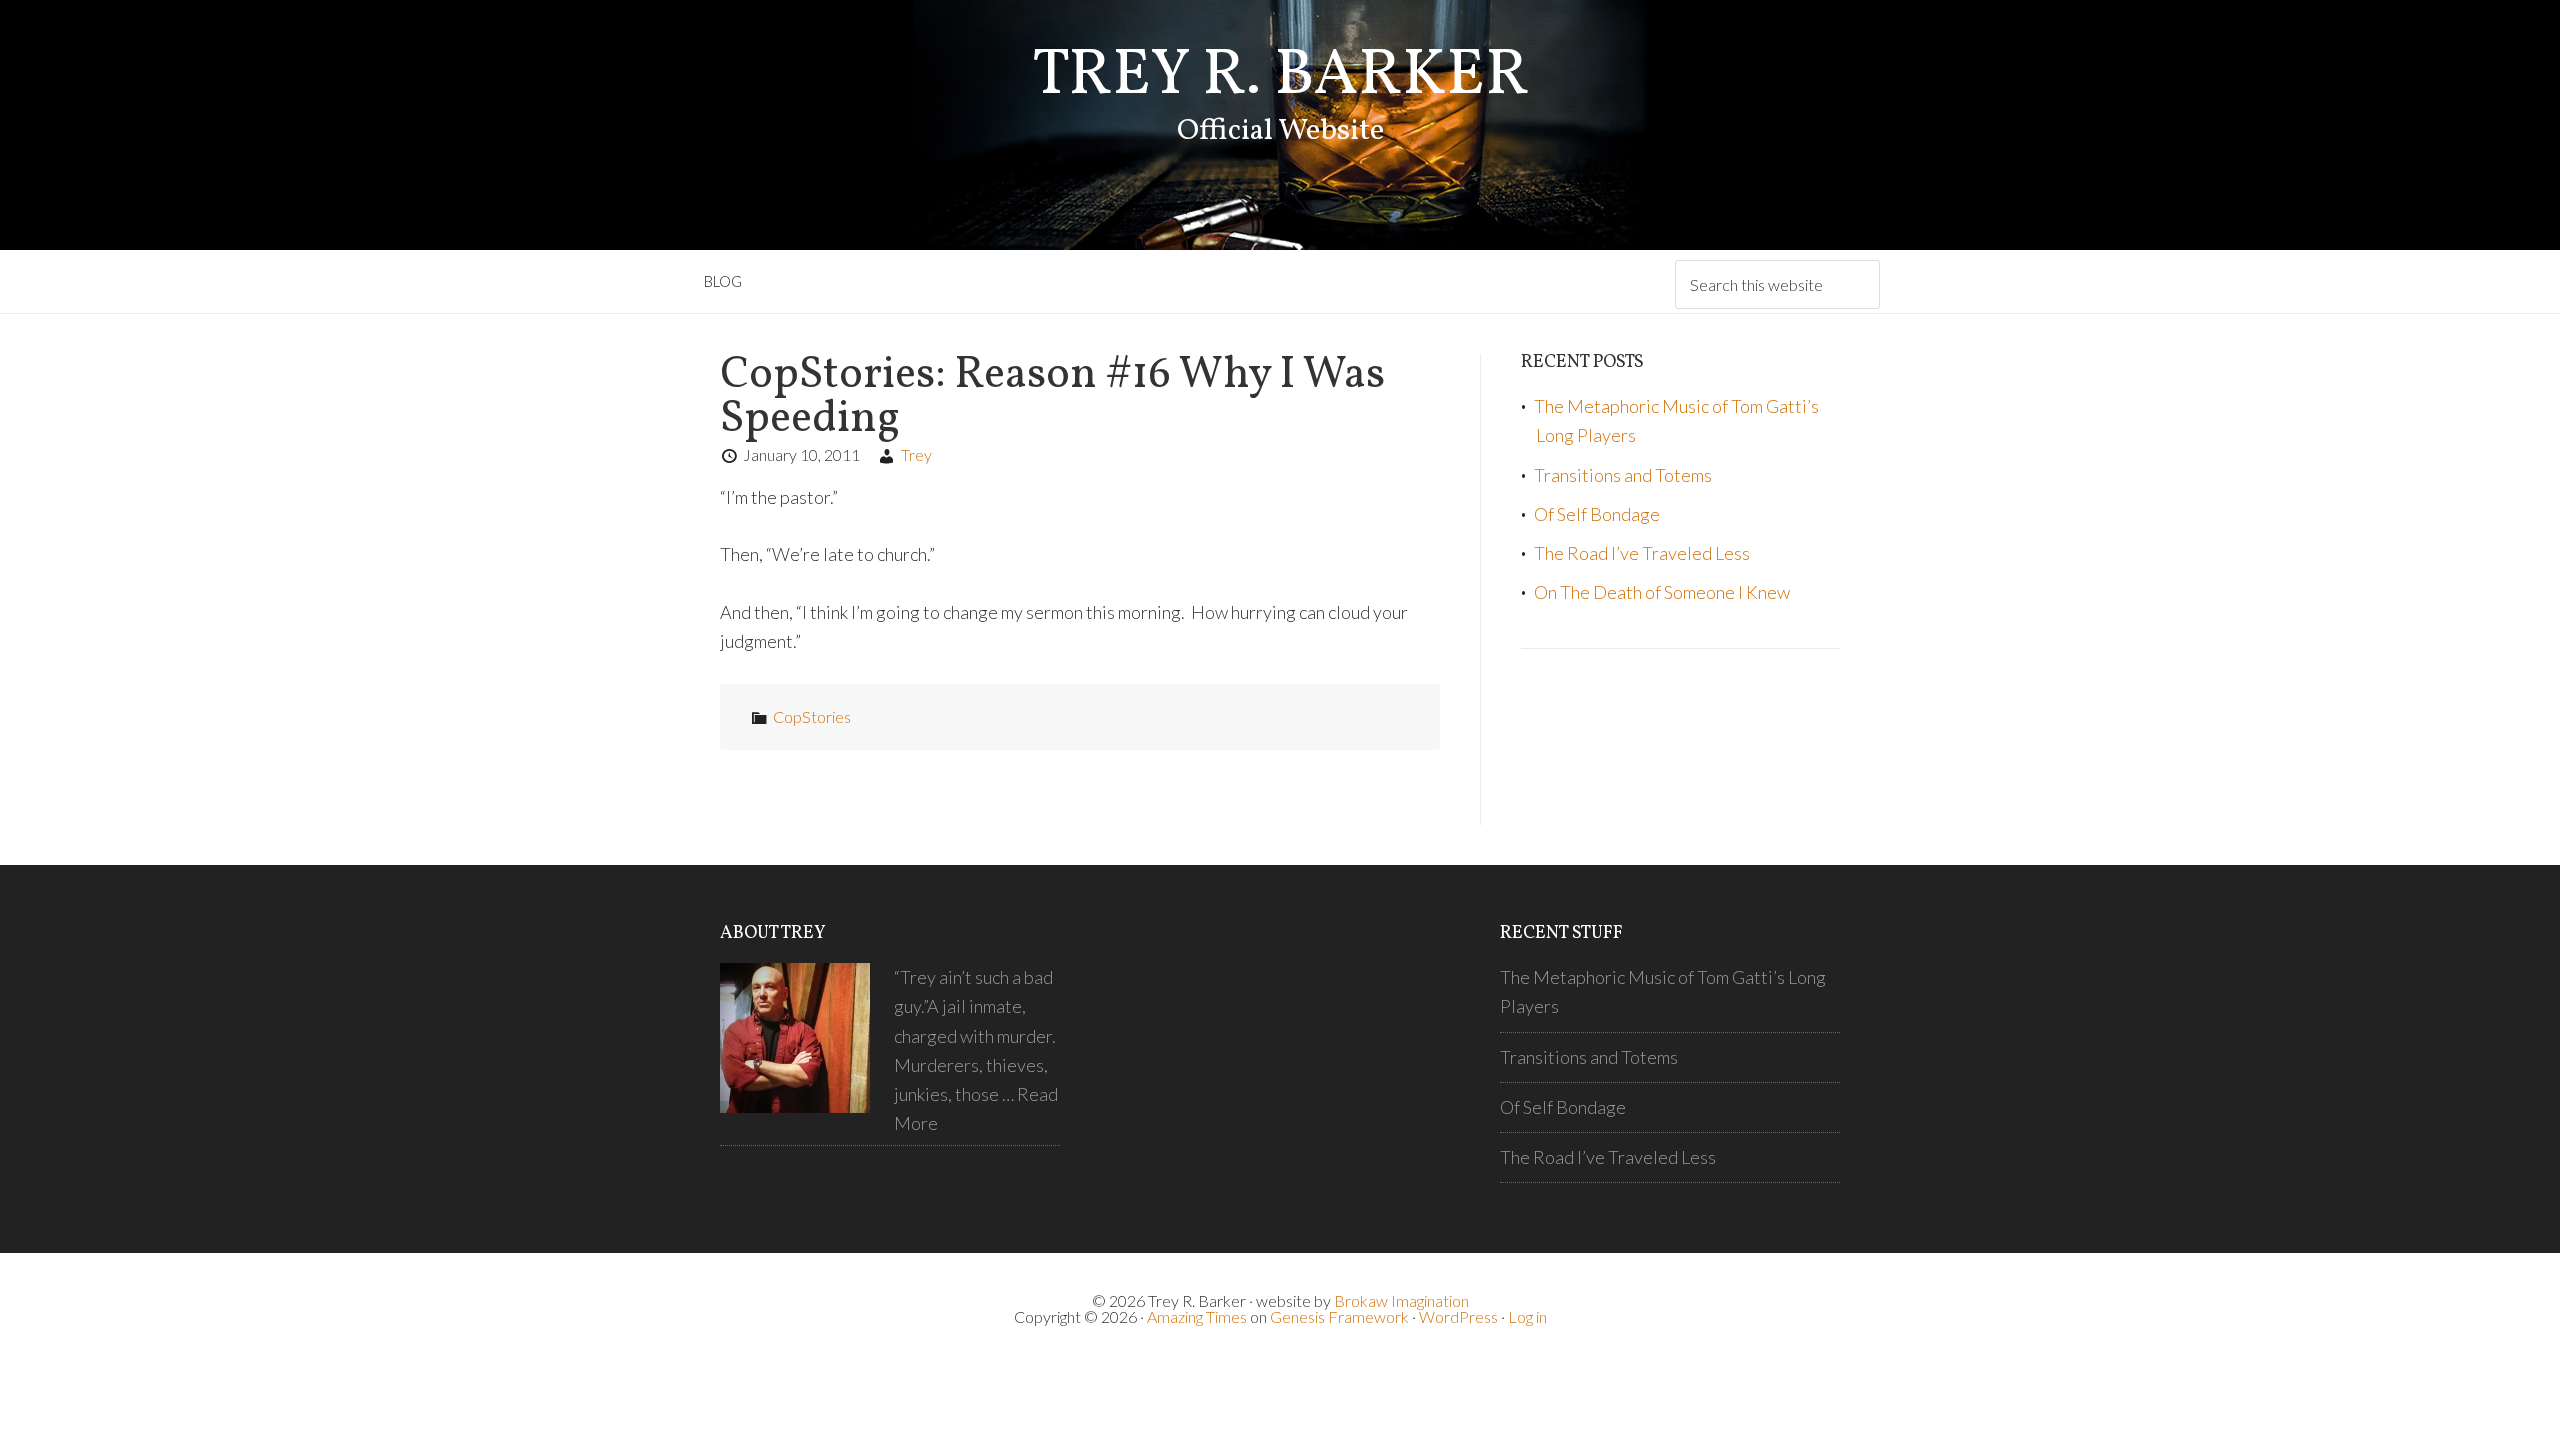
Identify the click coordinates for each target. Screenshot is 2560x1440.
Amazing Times (1197, 1316)
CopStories (812, 716)
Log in (1527, 1316)
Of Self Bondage (1597, 514)
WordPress (1458, 1316)
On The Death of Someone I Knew (1662, 592)
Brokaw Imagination (1401, 1300)
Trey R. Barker (1280, 76)
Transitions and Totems (1623, 475)
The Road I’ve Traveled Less (1642, 553)
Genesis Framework (1339, 1316)
